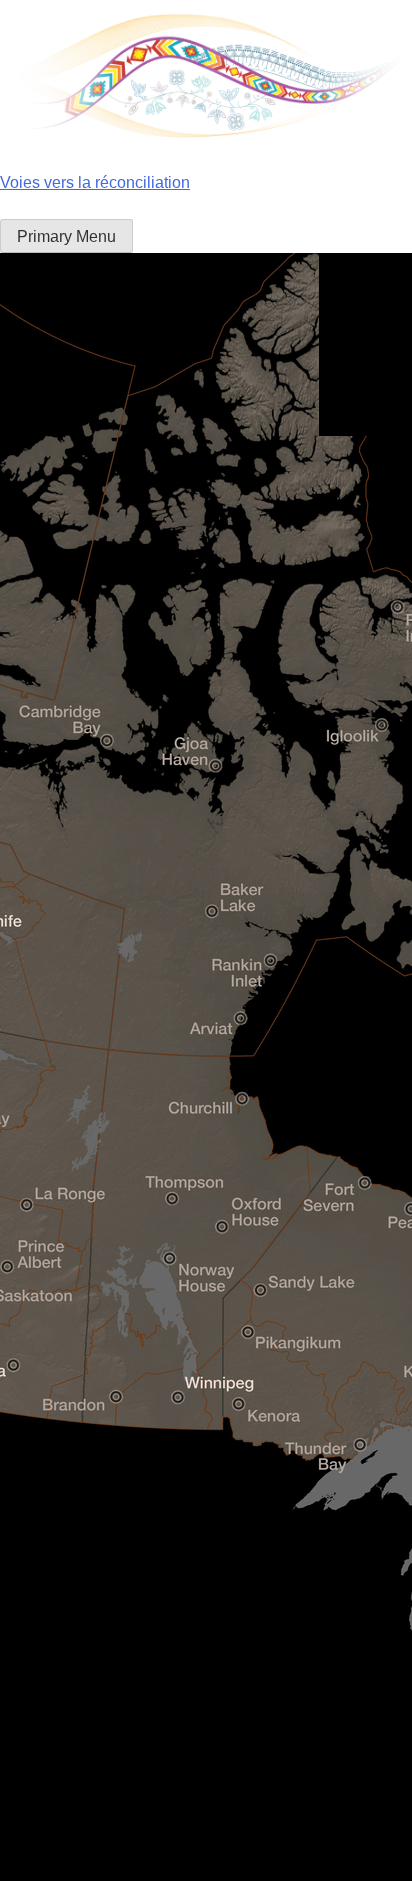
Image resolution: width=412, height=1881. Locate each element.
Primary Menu (66, 236)
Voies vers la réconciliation (95, 182)
